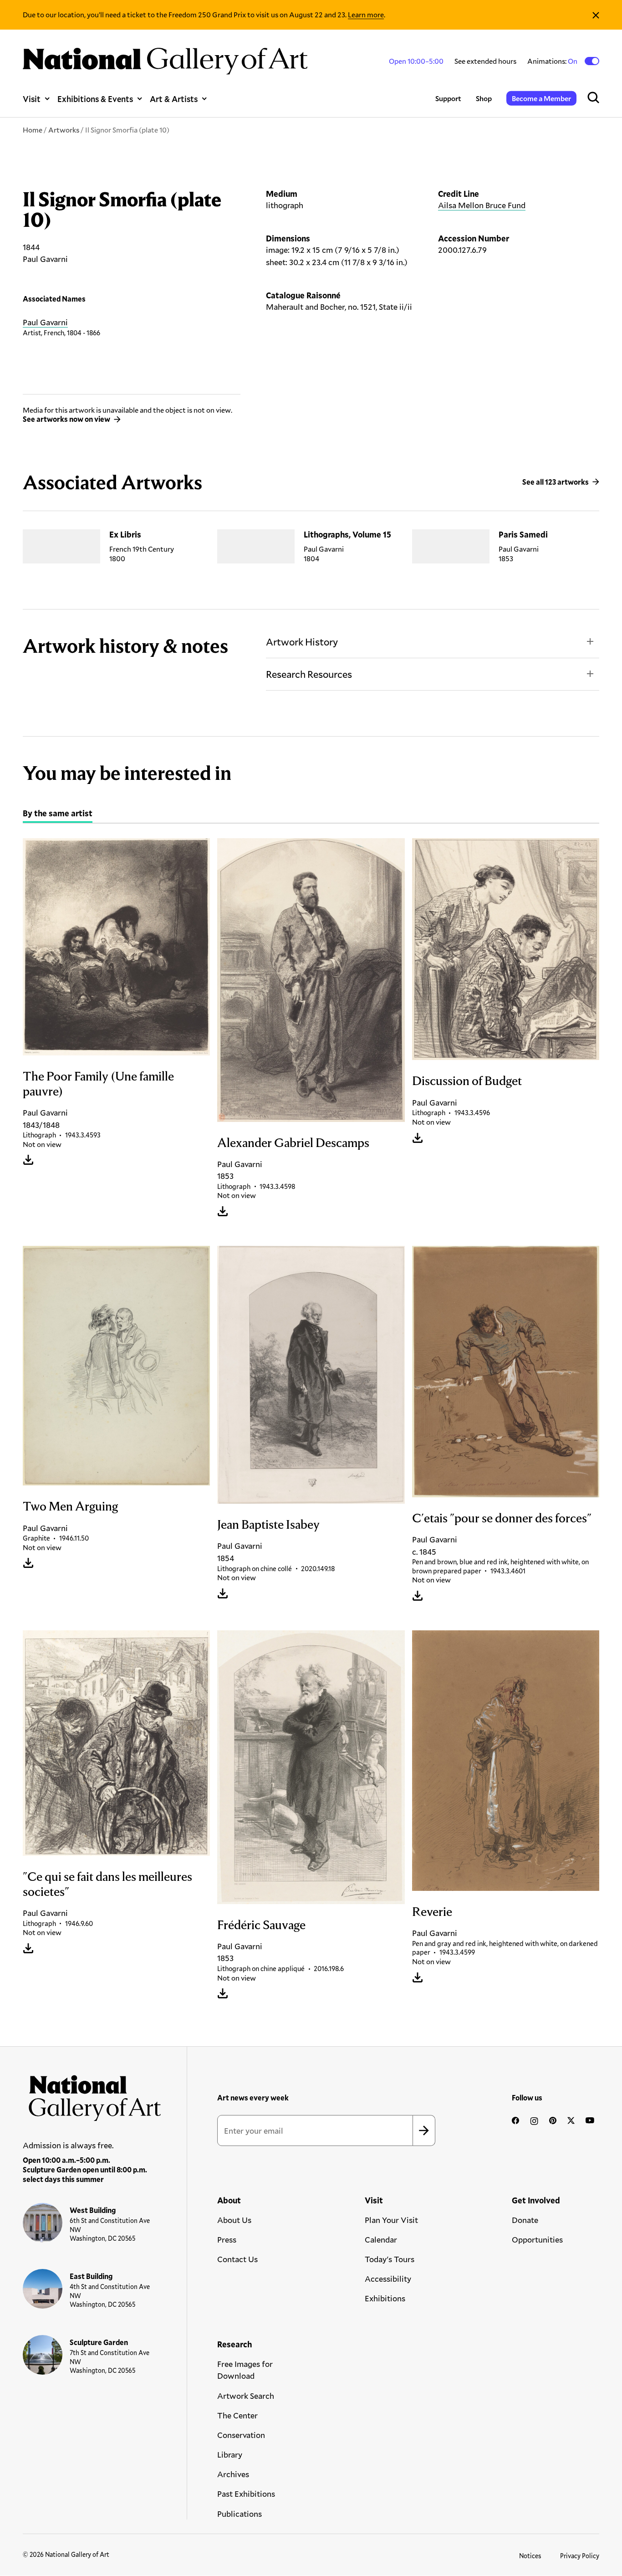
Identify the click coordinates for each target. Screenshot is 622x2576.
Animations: (553, 61)
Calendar (381, 2239)
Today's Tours (390, 2259)
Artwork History (302, 642)
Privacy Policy (580, 2556)
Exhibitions (385, 2298)
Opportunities (537, 2239)
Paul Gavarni (45, 322)
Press (227, 2239)
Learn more (366, 14)
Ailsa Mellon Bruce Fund (482, 205)
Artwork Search (246, 2396)
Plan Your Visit (391, 2220)
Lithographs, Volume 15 (347, 534)
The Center (237, 2415)
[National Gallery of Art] (92, 2095)
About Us (234, 2220)
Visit (32, 99)
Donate (525, 2220)
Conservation (241, 2435)
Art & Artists (174, 99)
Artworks (64, 130)
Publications (240, 2514)
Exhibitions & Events (95, 99)
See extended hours (485, 61)
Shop (484, 98)
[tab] (58, 814)
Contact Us (237, 2259)
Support (448, 98)
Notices (530, 2556)
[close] (596, 15)
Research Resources (309, 674)
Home (33, 130)
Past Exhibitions (246, 2494)
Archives (233, 2474)
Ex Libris (125, 534)
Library (230, 2454)
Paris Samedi (523, 534)
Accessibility (388, 2279)
